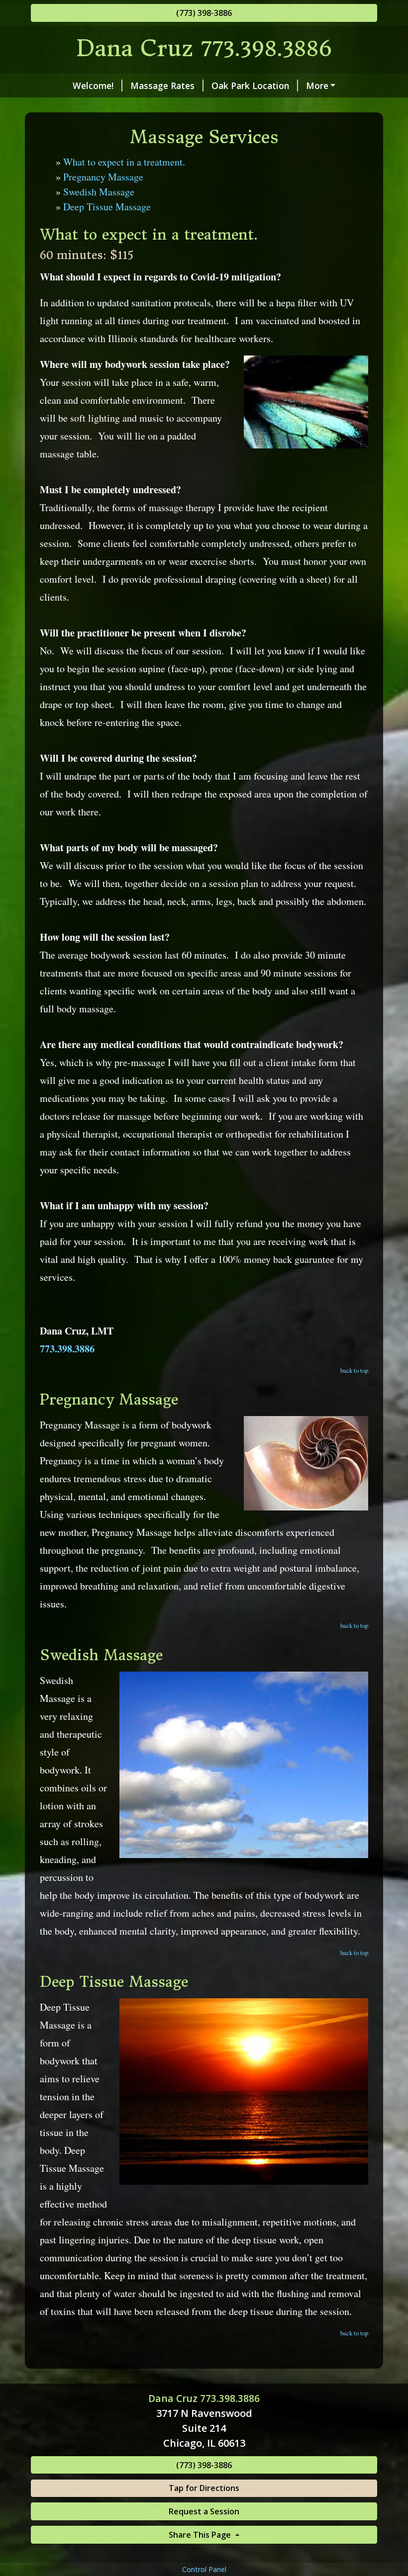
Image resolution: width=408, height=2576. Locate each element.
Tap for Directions (204, 2488)
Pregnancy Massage (103, 177)
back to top (354, 1370)
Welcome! (93, 86)
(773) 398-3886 (204, 13)
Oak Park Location (250, 86)
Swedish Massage (99, 192)
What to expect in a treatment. (124, 162)
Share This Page (201, 2535)
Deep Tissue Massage (107, 207)
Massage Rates (162, 86)
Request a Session (204, 2511)
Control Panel (204, 2569)
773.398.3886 (67, 1349)
